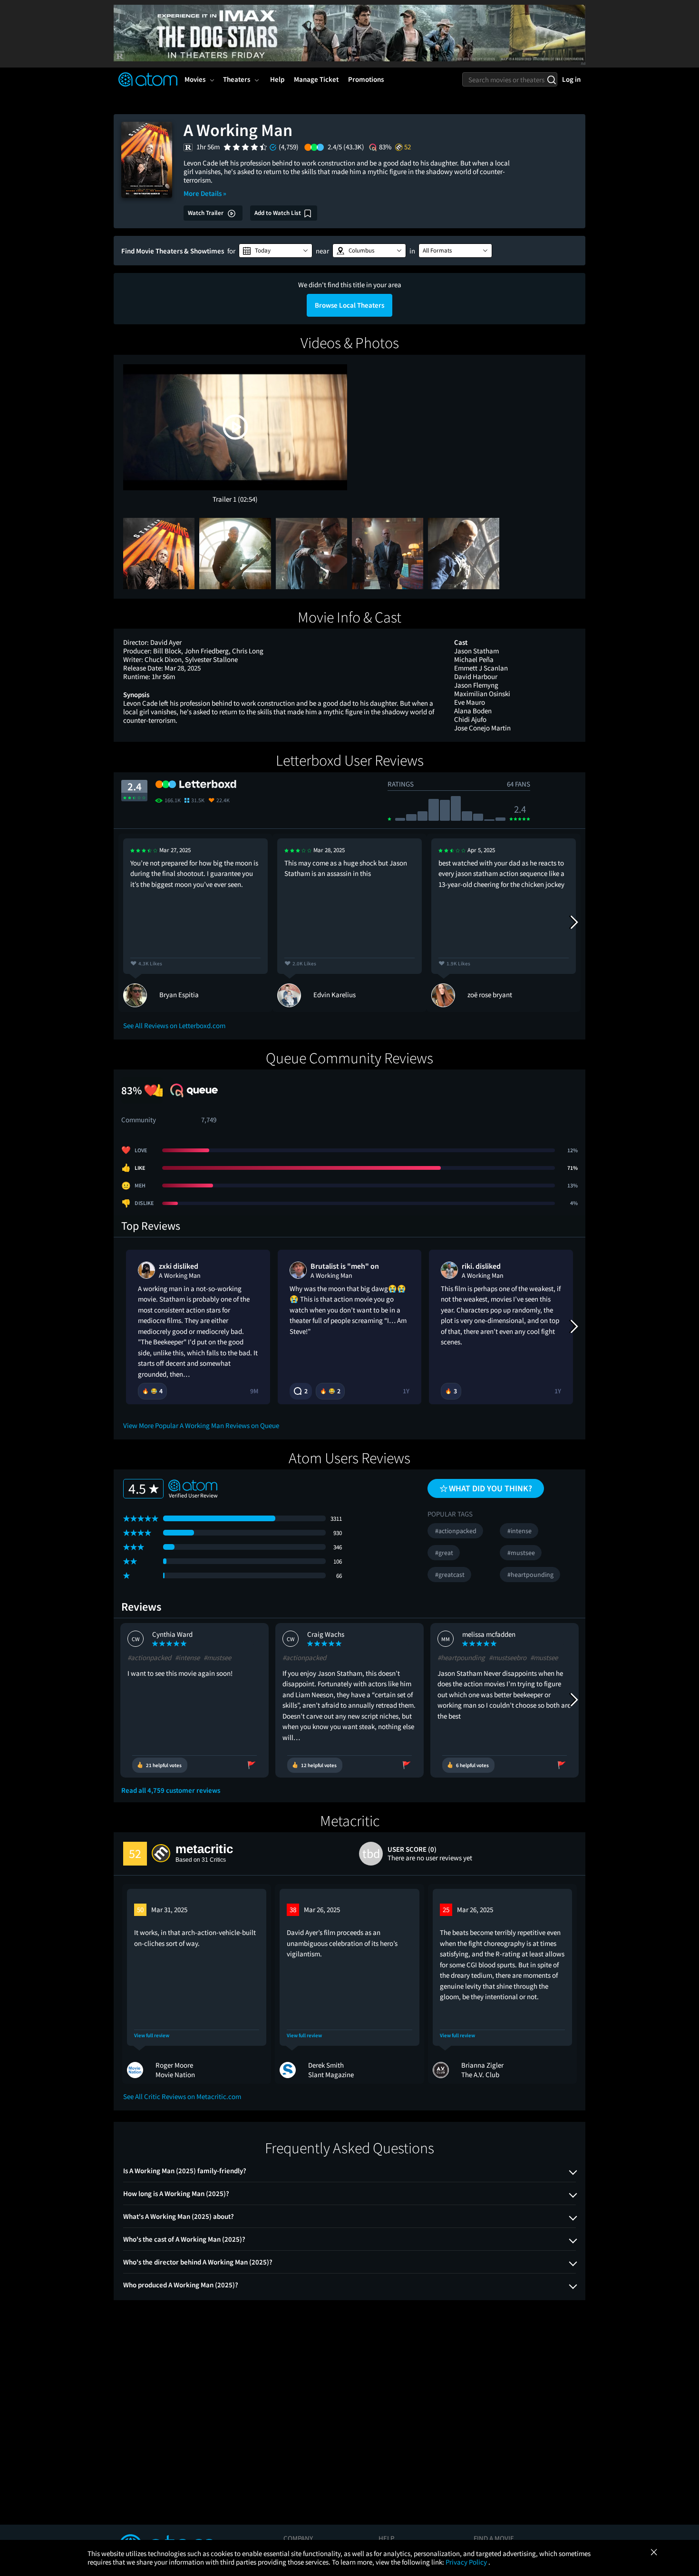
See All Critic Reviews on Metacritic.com (182, 2096)
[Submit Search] (551, 79)
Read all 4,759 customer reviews (171, 1790)
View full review (152, 2036)
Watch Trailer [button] (206, 213)
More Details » (205, 193)
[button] (276, 251)
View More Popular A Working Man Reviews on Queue (201, 1425)
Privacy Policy (467, 2562)
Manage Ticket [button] (316, 79)
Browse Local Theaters (349, 305)
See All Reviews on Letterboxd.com (174, 1026)
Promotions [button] (366, 79)
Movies (195, 79)
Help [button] (277, 79)
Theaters (237, 79)
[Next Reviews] (573, 923)
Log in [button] (571, 79)
